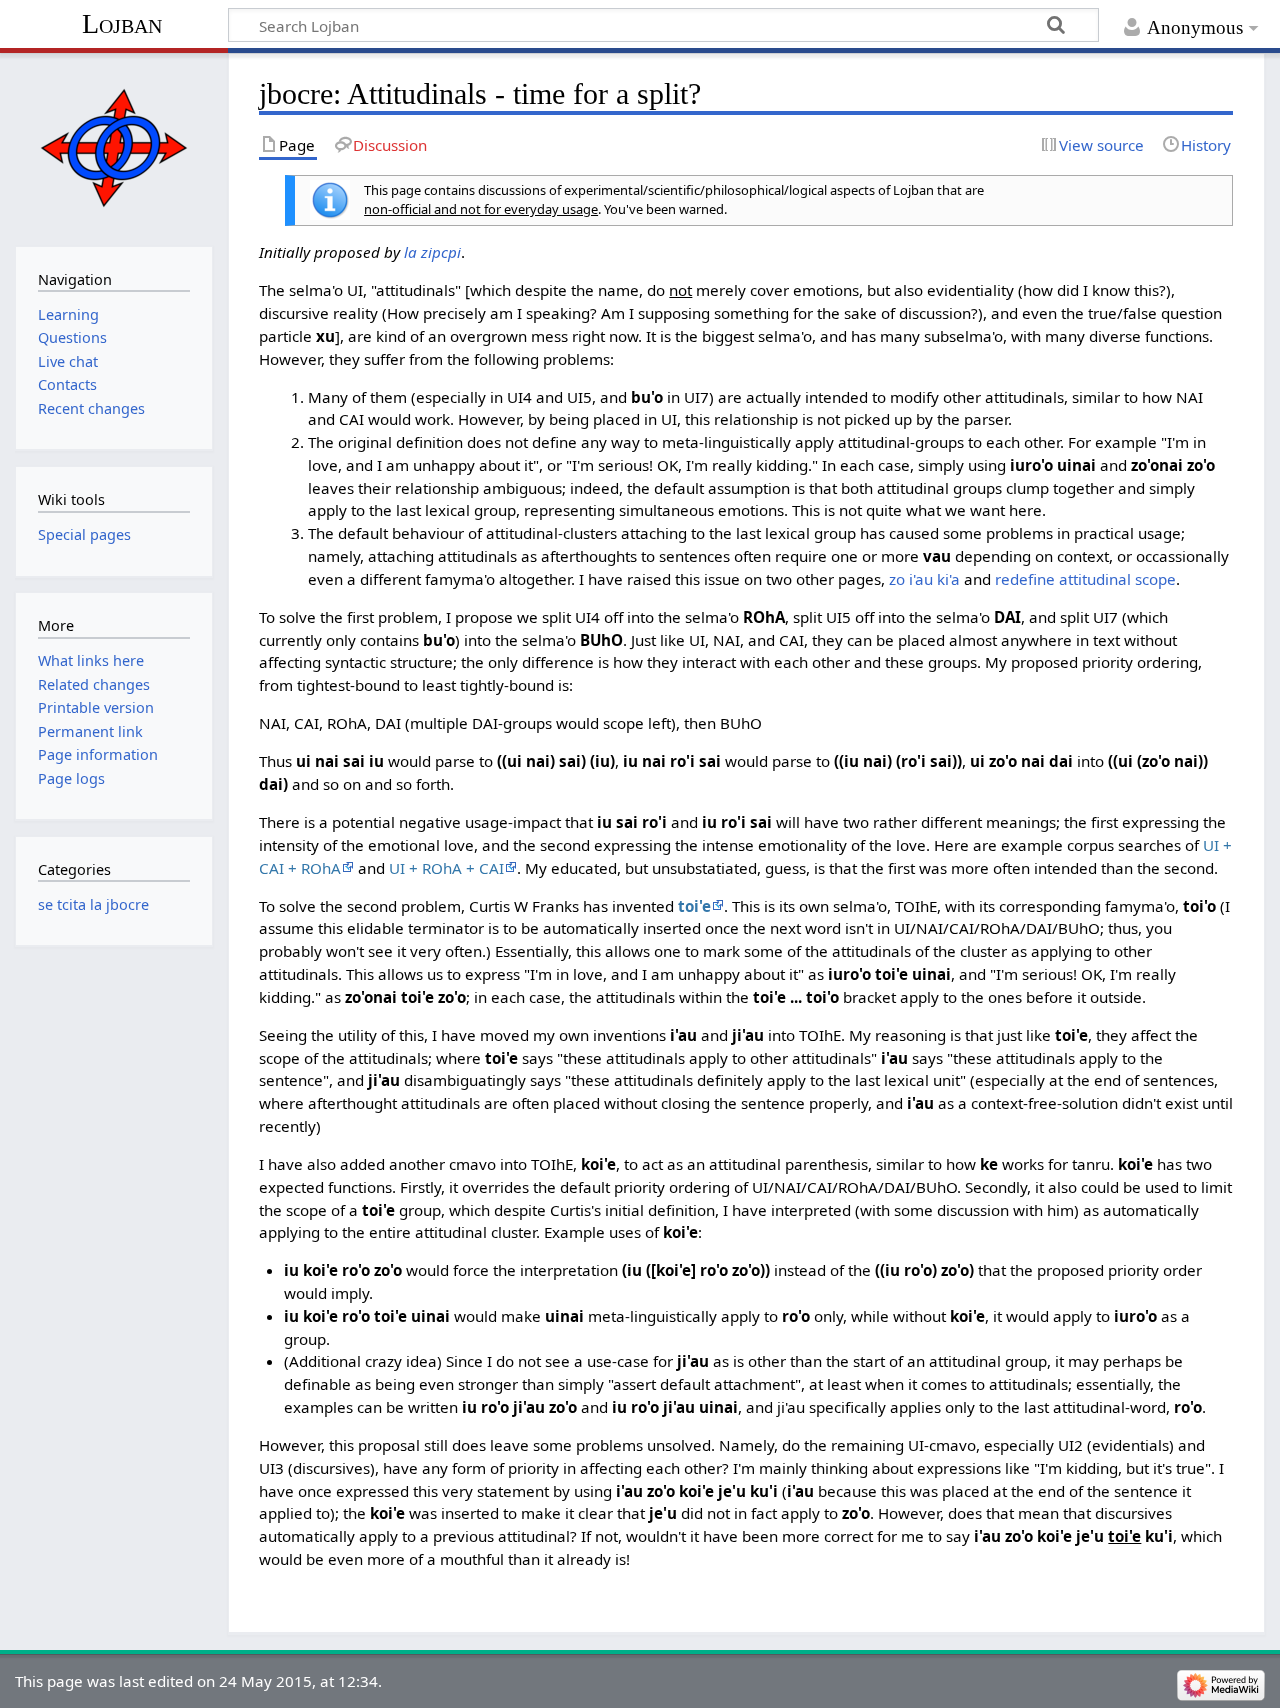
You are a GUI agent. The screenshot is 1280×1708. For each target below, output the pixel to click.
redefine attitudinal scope (1085, 579)
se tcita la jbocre (93, 904)
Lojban (122, 23)
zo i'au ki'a (924, 579)
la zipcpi (432, 252)
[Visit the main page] (113, 147)
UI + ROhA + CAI (446, 868)
